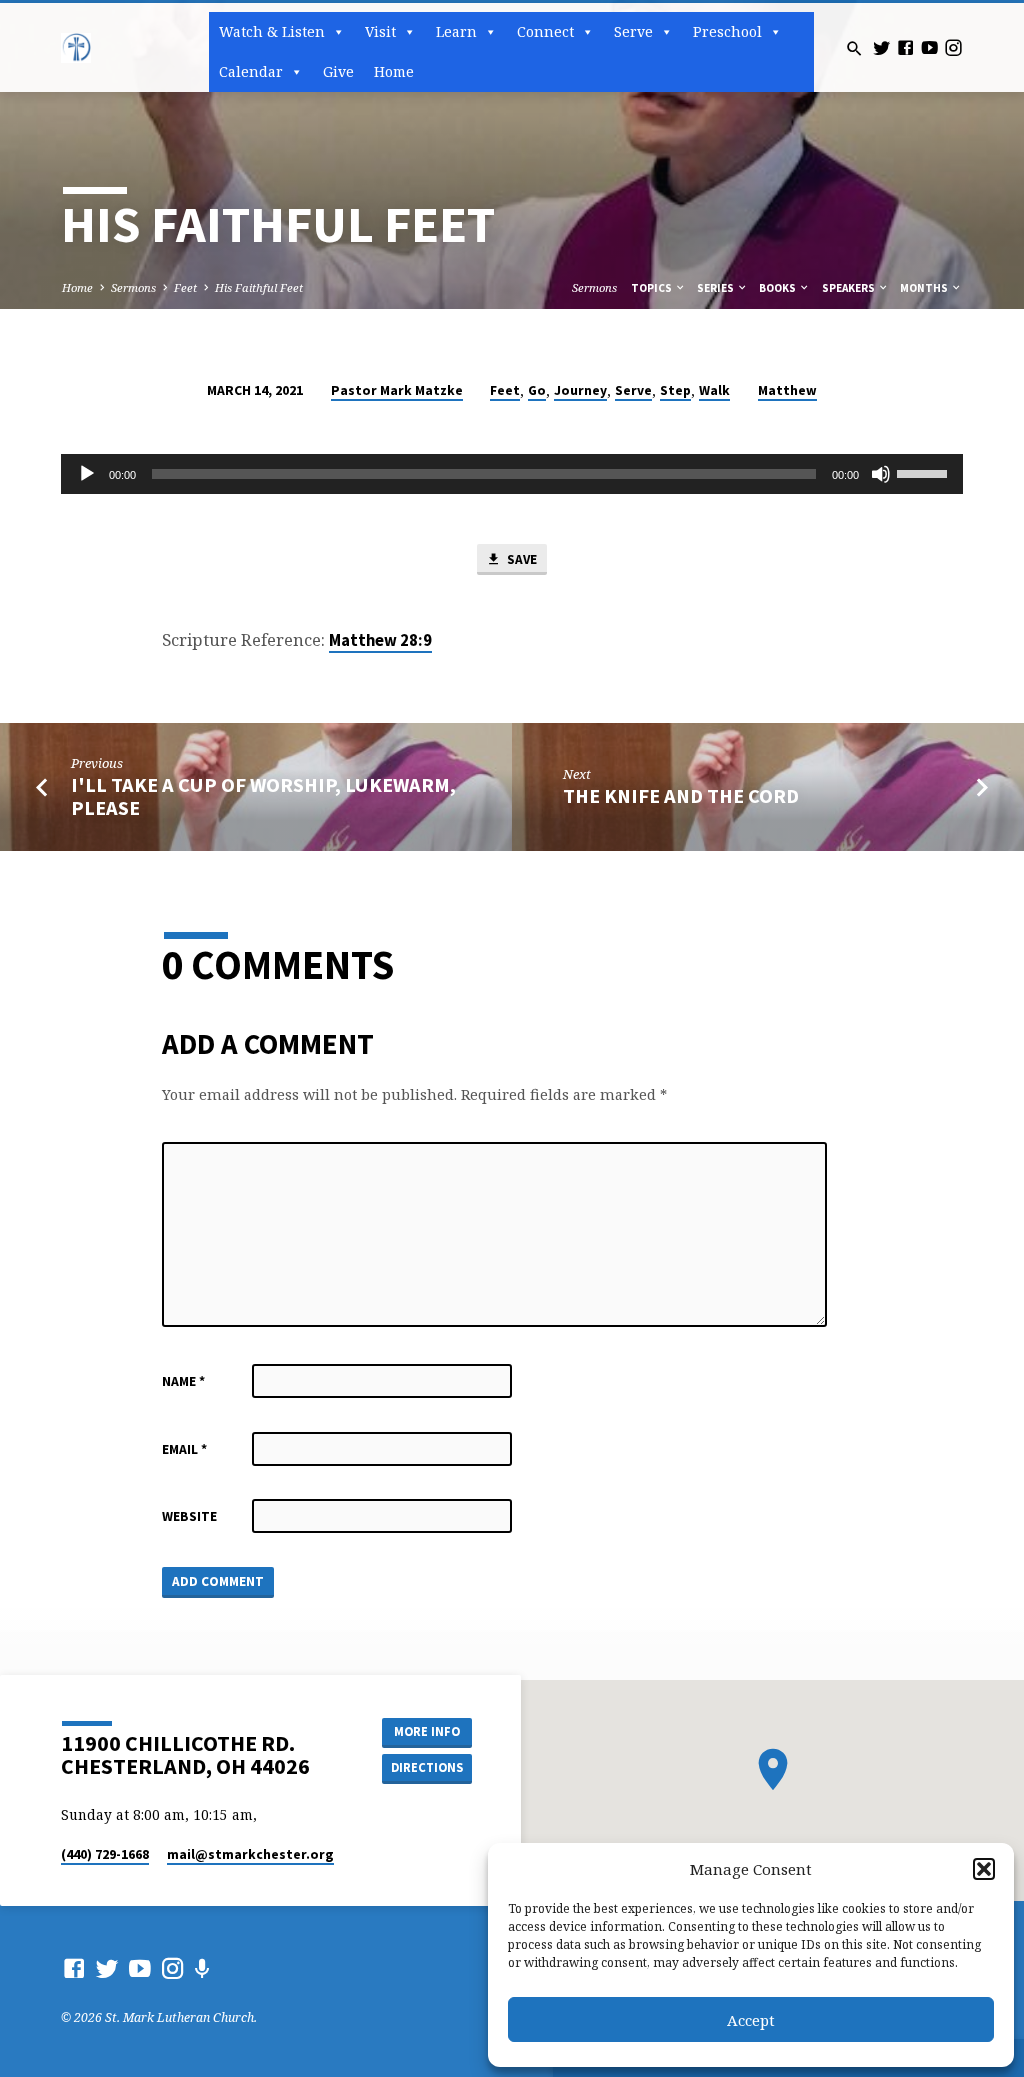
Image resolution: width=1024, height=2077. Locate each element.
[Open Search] (854, 48)
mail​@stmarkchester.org (250, 1854)
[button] (984, 1869)
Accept (751, 2020)
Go (537, 390)
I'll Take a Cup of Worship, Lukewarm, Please (263, 796)
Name (183, 1381)
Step (675, 390)
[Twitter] (881, 47)
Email (184, 1449)
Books (778, 288)
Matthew (787, 390)
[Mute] (881, 474)
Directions (427, 1767)
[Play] (87, 474)
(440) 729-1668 (105, 1854)
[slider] (925, 472)
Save (520, 559)
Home (394, 71)
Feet (185, 287)
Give (338, 71)
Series (716, 288)
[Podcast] (202, 1968)
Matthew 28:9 (380, 640)
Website (189, 1516)
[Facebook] (905, 47)
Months (925, 288)
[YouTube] (929, 47)
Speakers (849, 288)
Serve (633, 390)
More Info (427, 1731)
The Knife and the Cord (681, 796)
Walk (714, 390)
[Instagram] (953, 47)
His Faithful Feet (259, 287)
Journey (580, 390)
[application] (511, 474)
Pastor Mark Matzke (397, 390)
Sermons (133, 287)
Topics (652, 288)
